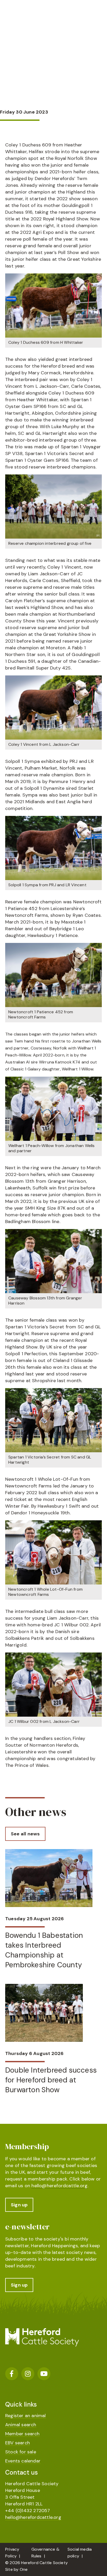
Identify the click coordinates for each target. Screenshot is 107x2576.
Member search (22, 2434)
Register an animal (26, 2416)
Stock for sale (21, 2452)
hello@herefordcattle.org (59, 2186)
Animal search (21, 2425)
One (24, 2569)
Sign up (19, 2205)
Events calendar (23, 2461)
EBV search (18, 2443)
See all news (25, 1834)
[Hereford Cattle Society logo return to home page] (42, 17)
